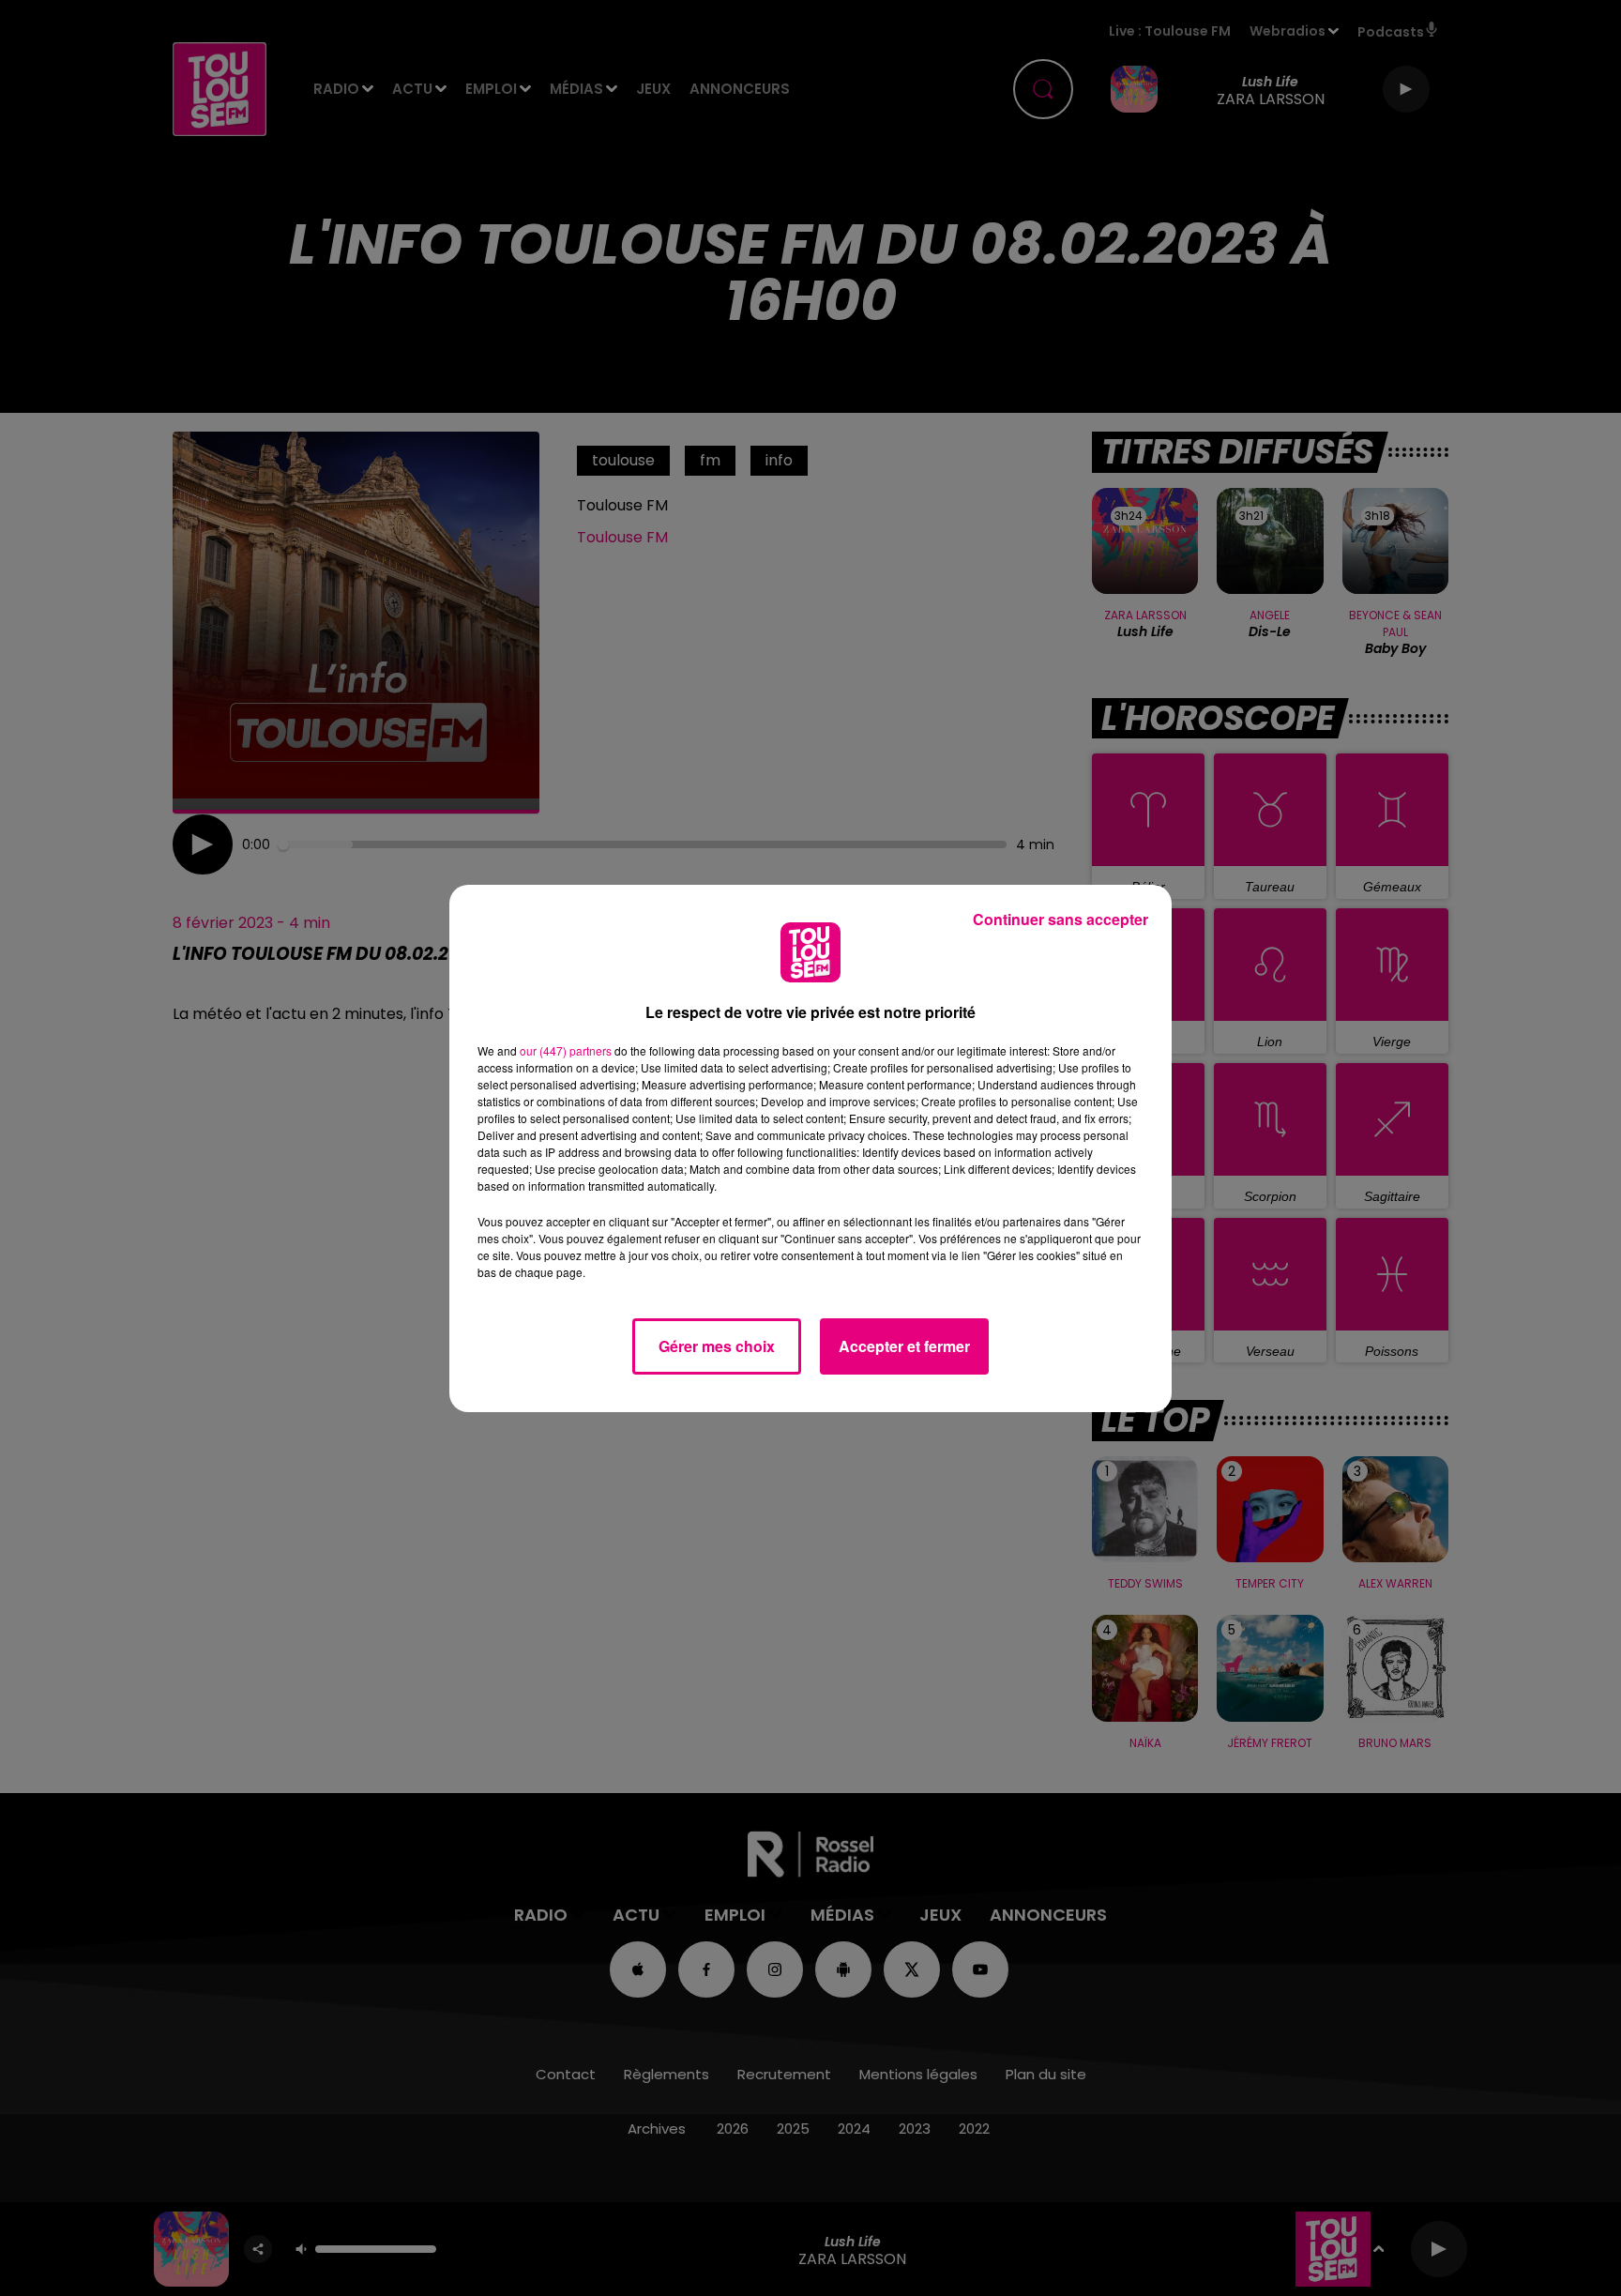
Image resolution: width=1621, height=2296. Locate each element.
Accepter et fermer (904, 1346)
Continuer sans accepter (1060, 919)
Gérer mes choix (717, 1346)
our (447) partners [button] (566, 1050)
